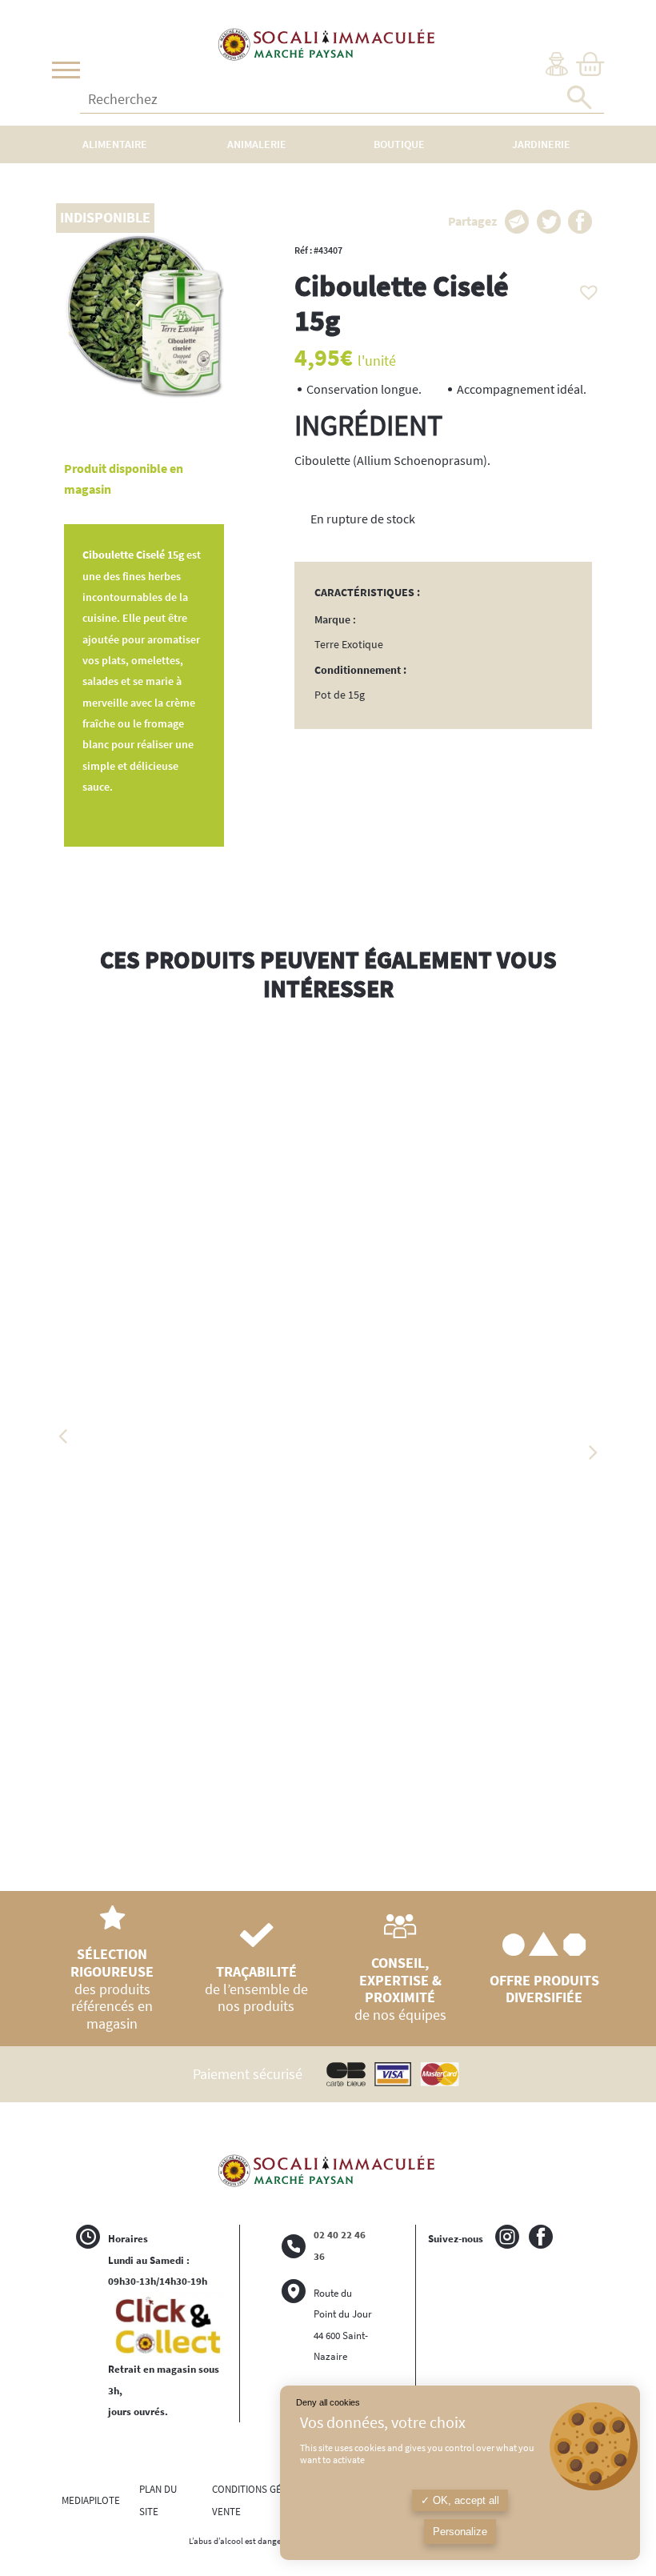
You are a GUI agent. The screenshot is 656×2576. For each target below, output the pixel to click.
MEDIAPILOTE (91, 2500)
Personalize (460, 2532)
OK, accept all (464, 2500)
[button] (585, 288)
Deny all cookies (328, 2402)
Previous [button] (64, 1436)
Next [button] (592, 1452)
